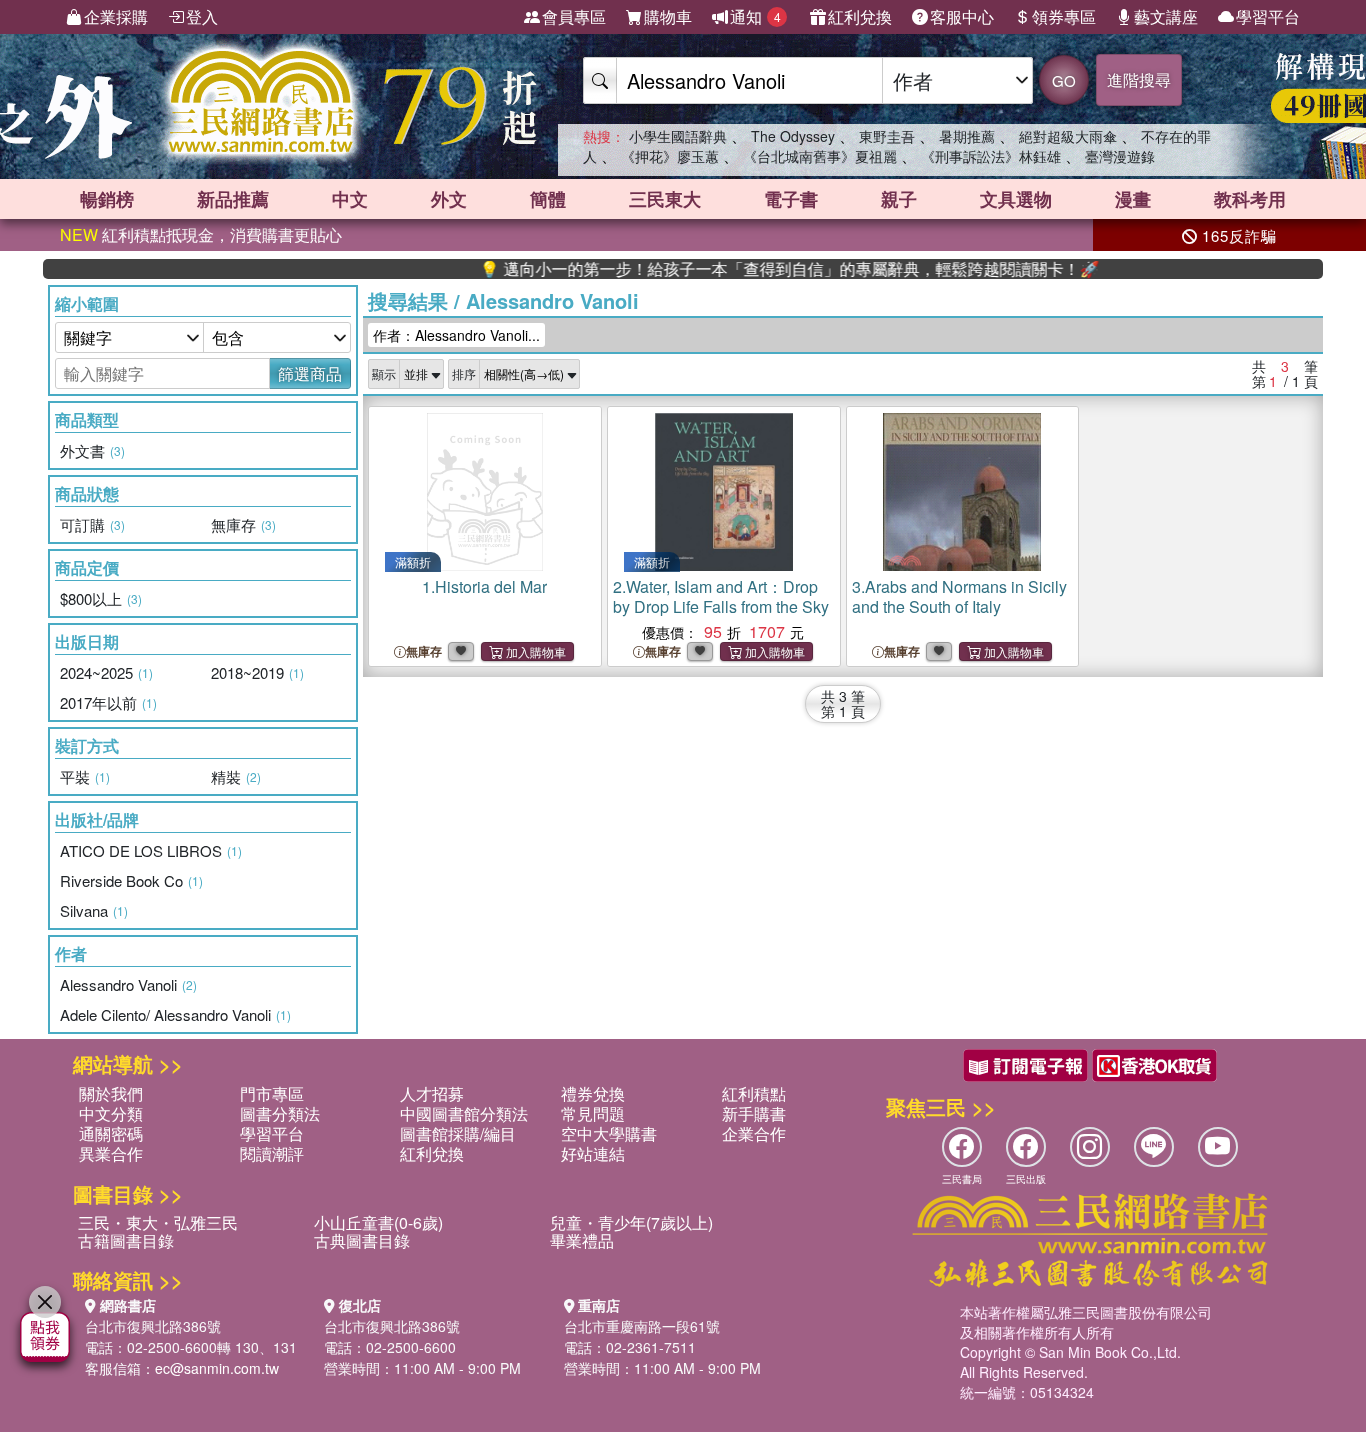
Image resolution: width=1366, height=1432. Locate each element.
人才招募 (432, 1093)
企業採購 (116, 16)
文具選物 (1016, 199)
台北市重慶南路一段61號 (642, 1326)
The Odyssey (793, 136)
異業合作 (111, 1153)
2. (721, 596)
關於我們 (111, 1093)
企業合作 (754, 1133)
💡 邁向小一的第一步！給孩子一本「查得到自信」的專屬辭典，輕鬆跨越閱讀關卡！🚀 (754, 269)
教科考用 (1250, 199)
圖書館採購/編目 (458, 1133)
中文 (350, 199)
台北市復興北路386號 (153, 1326)
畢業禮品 (582, 1240)
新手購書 (754, 1113)
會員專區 (574, 16)
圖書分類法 (280, 1113)
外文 (449, 199)
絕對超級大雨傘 (1068, 136)
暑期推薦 (967, 136)
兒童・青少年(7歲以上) (631, 1222)
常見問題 (593, 1113)
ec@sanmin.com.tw (217, 1368)
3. (959, 596)
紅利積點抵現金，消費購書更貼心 (201, 234)
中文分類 (111, 1113)
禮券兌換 (593, 1093)
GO (1064, 80)
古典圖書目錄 (362, 1240)
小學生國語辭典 (678, 136)
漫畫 (1133, 199)
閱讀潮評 (272, 1153)
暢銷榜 (107, 199)
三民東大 (665, 199)
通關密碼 (111, 1133)
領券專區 (1064, 16)
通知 (755, 16)
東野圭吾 (887, 136)
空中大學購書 (609, 1133)
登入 (202, 16)
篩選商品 (310, 373)
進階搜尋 (1139, 79)
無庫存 (424, 651)
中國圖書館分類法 (464, 1113)
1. (484, 586)
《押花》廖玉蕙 (670, 156)
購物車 (668, 16)
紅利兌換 (860, 16)
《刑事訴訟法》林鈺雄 (991, 156)
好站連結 (593, 1153)
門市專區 (272, 1093)
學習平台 (1268, 16)
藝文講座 (1166, 16)
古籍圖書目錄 (126, 1240)
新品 (233, 199)
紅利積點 (754, 1093)
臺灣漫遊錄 (1120, 156)
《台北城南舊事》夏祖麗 (820, 156)
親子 (899, 199)
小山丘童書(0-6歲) (378, 1222)
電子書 (791, 199)
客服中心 (962, 16)
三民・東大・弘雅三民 (158, 1222)
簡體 (548, 199)
